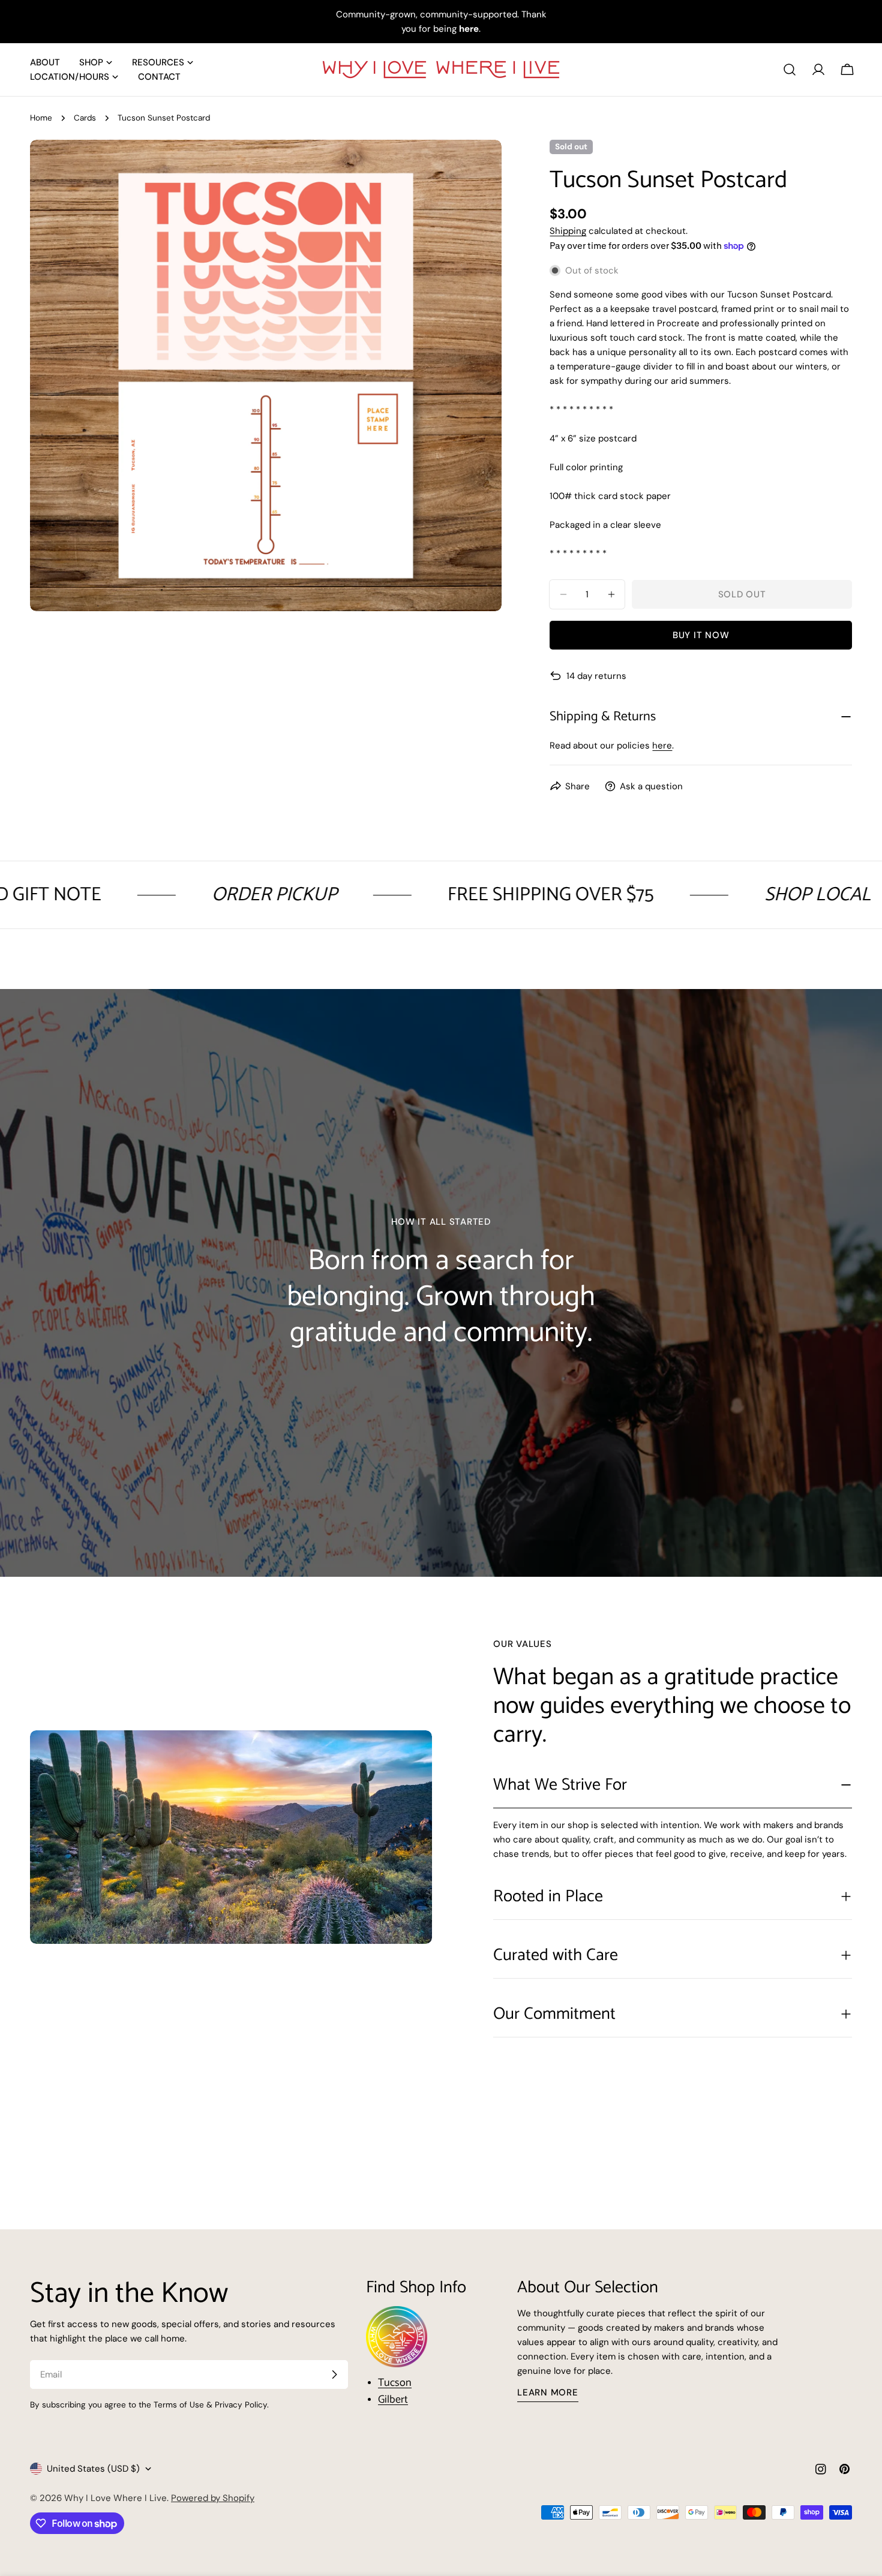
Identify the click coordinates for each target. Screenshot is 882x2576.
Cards (85, 118)
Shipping (568, 231)
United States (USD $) (93, 2469)
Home (41, 118)
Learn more (548, 2392)
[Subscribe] (334, 2374)
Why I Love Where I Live (115, 2498)
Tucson (395, 2383)
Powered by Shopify (213, 2498)
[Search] (790, 70)
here (662, 746)
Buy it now (701, 635)
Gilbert (393, 2400)
